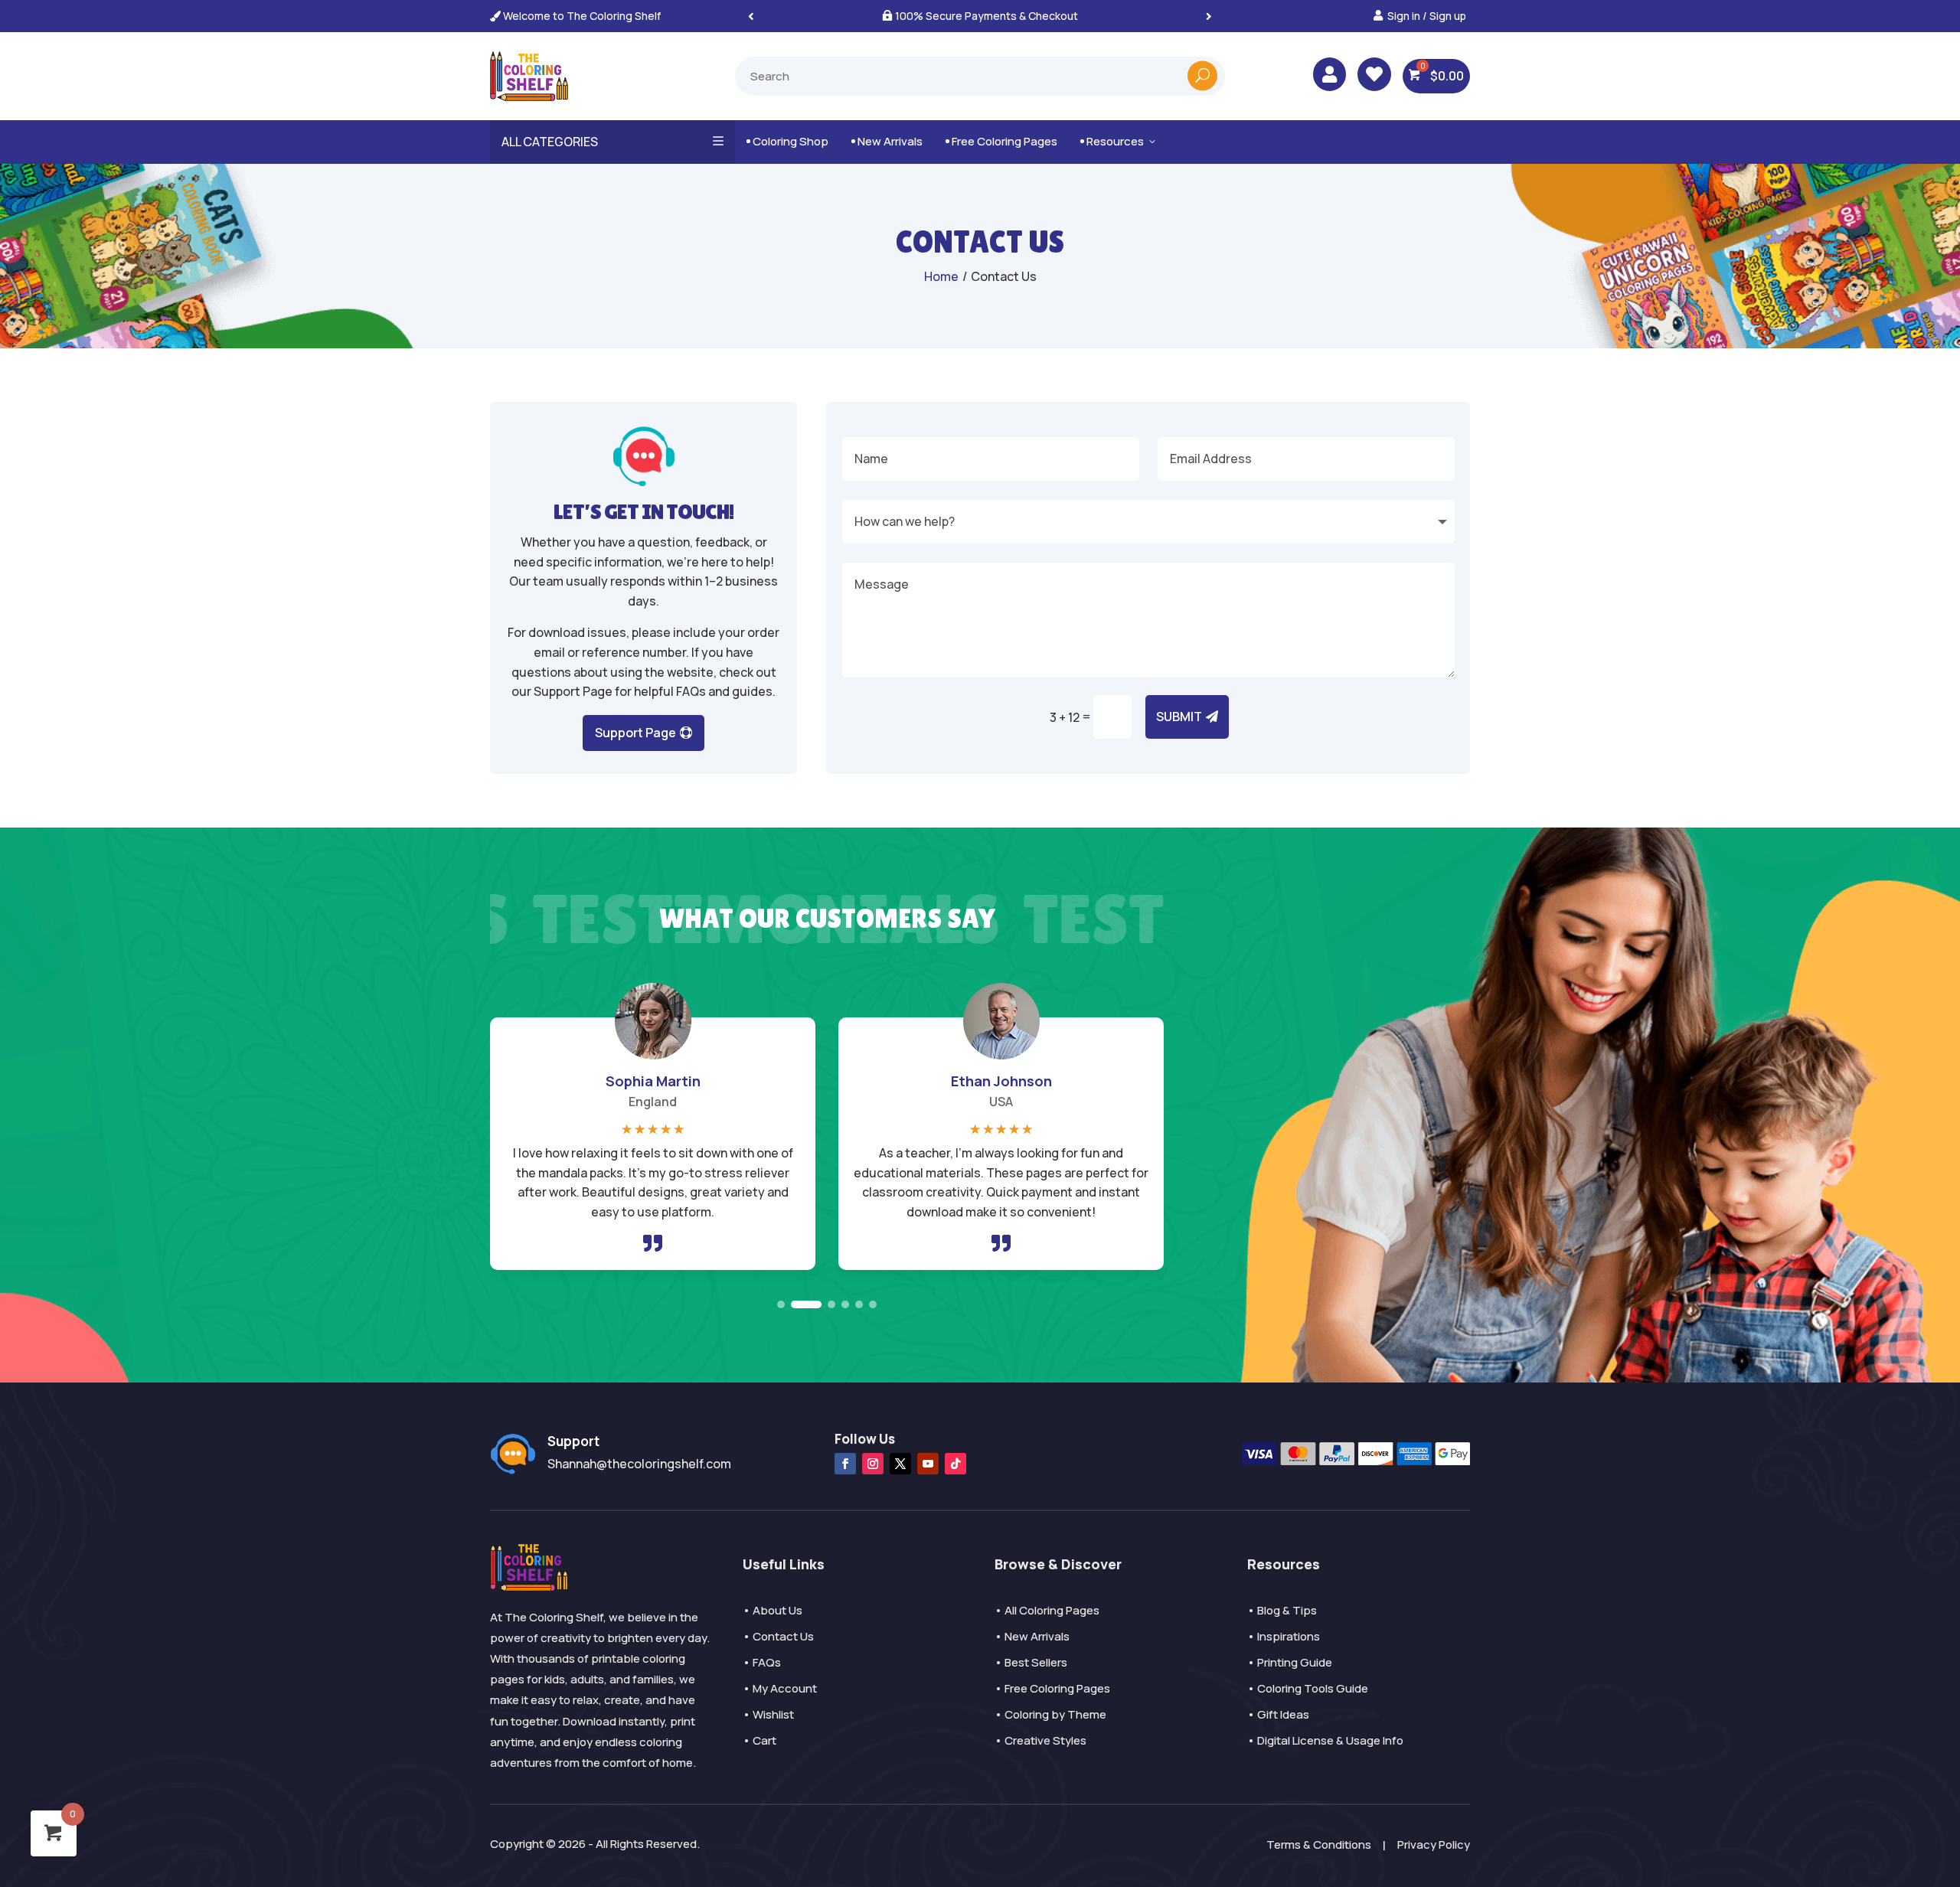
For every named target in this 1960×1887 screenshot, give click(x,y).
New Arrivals (887, 141)
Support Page (635, 733)
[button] (1209, 16)
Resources (1119, 141)
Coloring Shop (787, 141)
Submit (1179, 717)
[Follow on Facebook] (845, 1464)
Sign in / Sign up (1427, 16)
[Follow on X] (900, 1464)
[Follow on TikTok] (955, 1464)
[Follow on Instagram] (873, 1464)
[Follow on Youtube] (928, 1464)
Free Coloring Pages (1001, 141)
